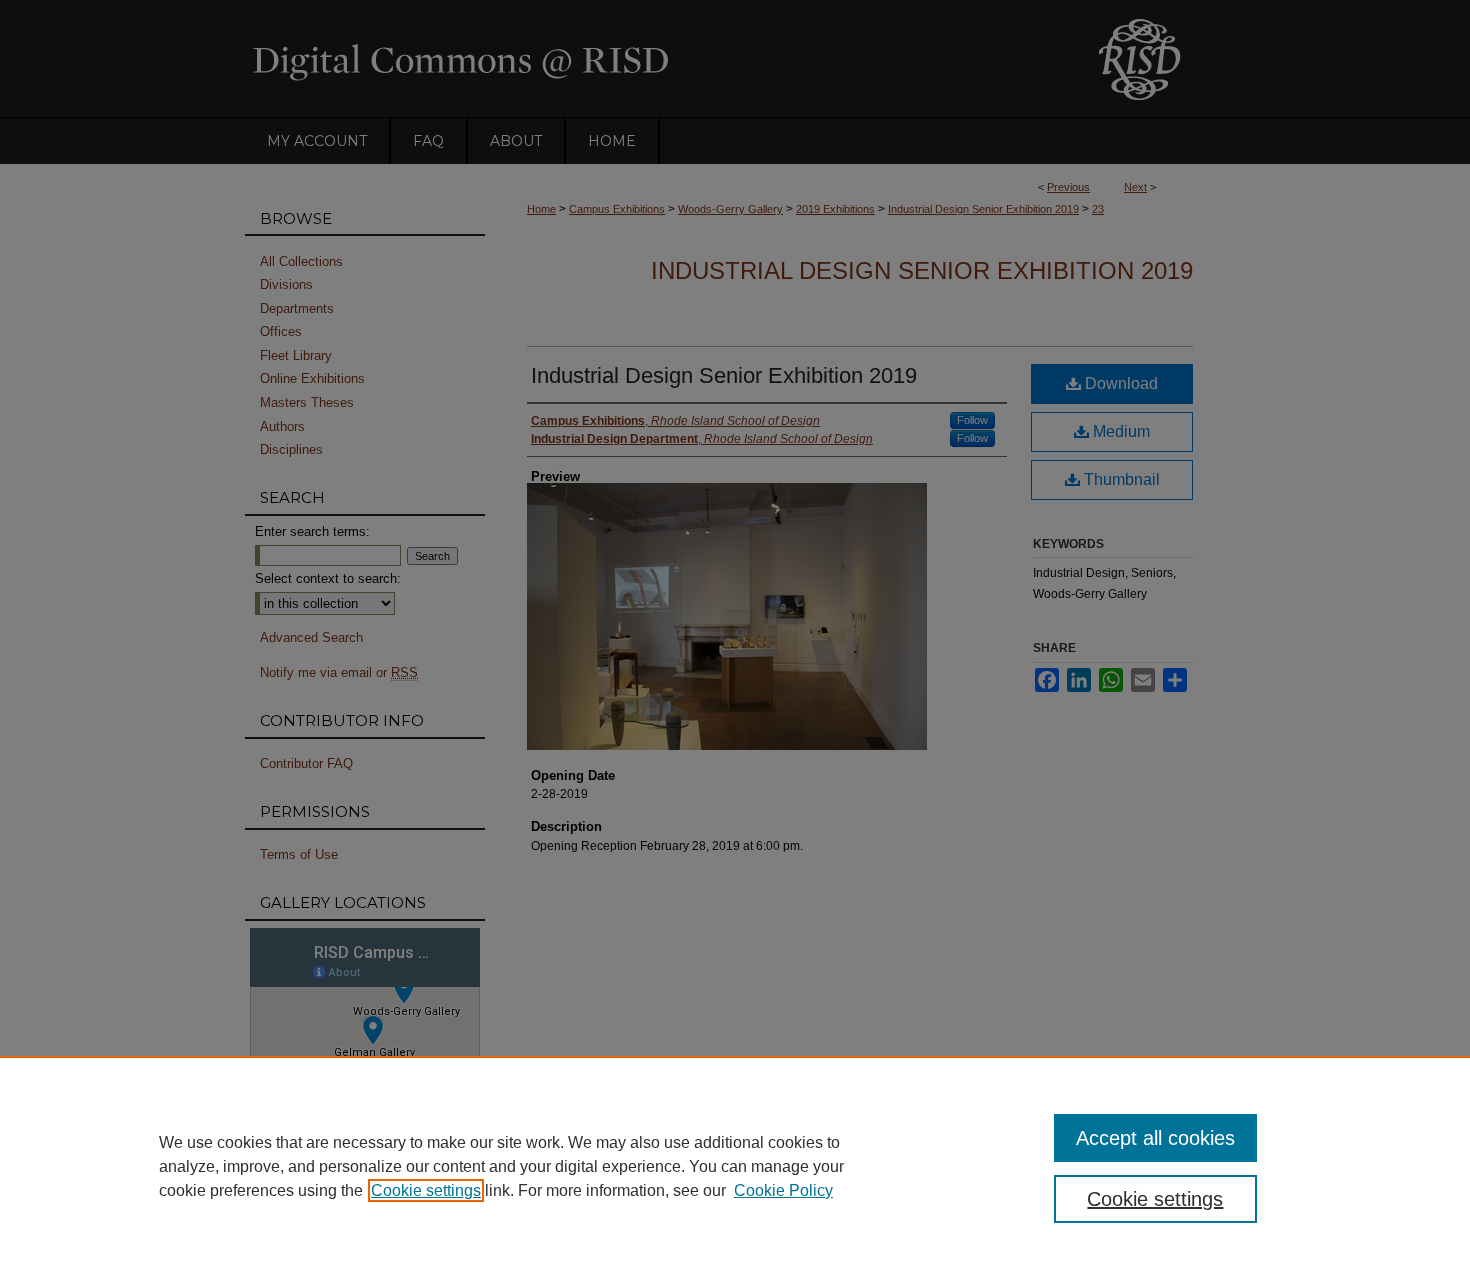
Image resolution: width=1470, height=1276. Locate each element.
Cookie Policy (783, 1190)
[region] (735, 1166)
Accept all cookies (1155, 1138)
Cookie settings (426, 1190)
